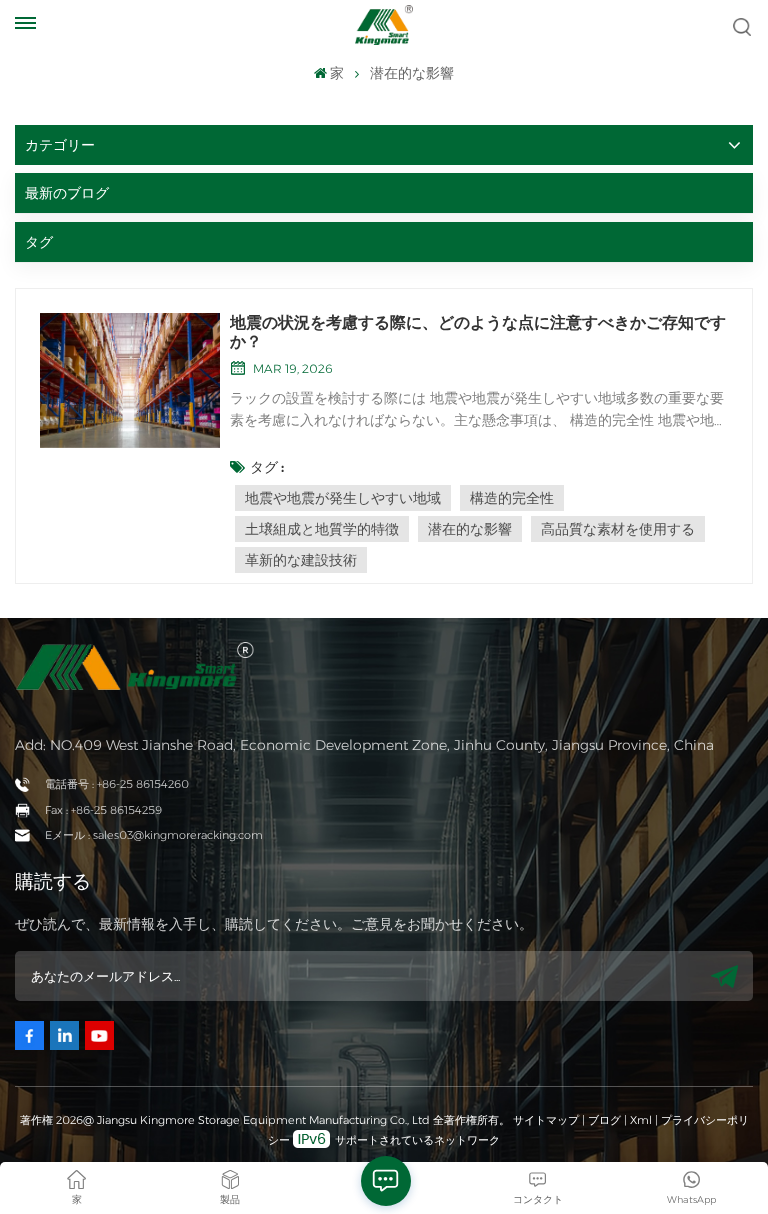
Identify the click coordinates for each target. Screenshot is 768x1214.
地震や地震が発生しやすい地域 (343, 498)
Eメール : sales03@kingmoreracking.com (154, 835)
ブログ (604, 1120)
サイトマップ (547, 1120)
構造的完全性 (512, 498)
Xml (641, 1120)
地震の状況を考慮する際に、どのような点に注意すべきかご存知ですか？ (478, 332)
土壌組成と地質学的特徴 (322, 529)
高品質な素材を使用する (618, 529)
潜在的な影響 (470, 529)
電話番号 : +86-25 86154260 (117, 784)
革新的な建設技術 (301, 560)
